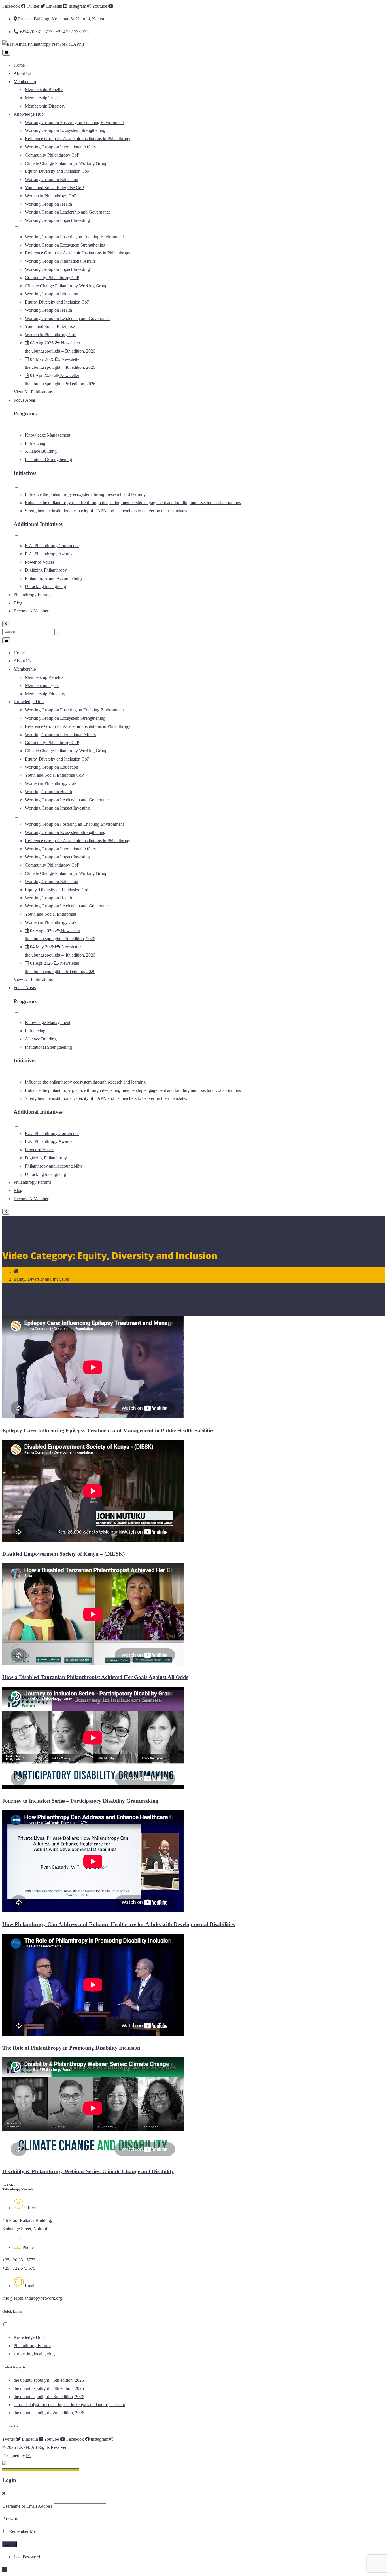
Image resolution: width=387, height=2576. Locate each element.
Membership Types (42, 98)
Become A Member (31, 611)
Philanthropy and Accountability (54, 578)
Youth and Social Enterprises (51, 326)
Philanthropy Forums (32, 595)
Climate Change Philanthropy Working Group (66, 163)
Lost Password (27, 2557)
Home (19, 65)
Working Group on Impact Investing (57, 220)
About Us (22, 73)
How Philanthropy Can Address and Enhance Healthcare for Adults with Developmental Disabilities (118, 1924)
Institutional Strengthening (48, 459)
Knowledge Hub (29, 114)
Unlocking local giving (45, 586)
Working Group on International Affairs (60, 147)
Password (11, 2519)
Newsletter (70, 343)
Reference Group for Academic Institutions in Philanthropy (78, 139)
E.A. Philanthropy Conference (52, 546)
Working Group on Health (48, 204)
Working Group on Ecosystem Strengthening (65, 130)
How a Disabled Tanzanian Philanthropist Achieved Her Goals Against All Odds (95, 1677)
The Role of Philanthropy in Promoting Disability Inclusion (71, 2048)
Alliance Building (41, 451)
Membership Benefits (44, 89)
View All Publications (33, 392)
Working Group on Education (52, 179)
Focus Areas (25, 400)
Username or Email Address (27, 2506)
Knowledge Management (48, 435)
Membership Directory (45, 106)
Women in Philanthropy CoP (51, 196)
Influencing (35, 443)
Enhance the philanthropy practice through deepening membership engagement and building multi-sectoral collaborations (133, 503)
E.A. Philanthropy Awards (49, 554)
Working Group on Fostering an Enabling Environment (74, 122)
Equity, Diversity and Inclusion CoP (57, 171)
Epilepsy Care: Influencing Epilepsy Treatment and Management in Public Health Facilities (108, 1430)
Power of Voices (40, 562)
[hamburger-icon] (6, 53)
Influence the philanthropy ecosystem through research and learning (85, 494)
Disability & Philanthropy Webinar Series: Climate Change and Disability (88, 2171)
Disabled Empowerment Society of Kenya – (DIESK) (63, 1554)
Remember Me (22, 2531)
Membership (25, 82)
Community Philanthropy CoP (52, 155)
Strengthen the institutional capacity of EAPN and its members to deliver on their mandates (106, 511)
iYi (29, 2456)
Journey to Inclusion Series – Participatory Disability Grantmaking (80, 1801)
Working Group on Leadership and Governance (68, 212)
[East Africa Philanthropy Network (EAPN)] (43, 44)
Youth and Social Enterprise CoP (54, 188)
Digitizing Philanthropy (46, 570)
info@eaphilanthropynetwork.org (32, 2298)
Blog (18, 603)
